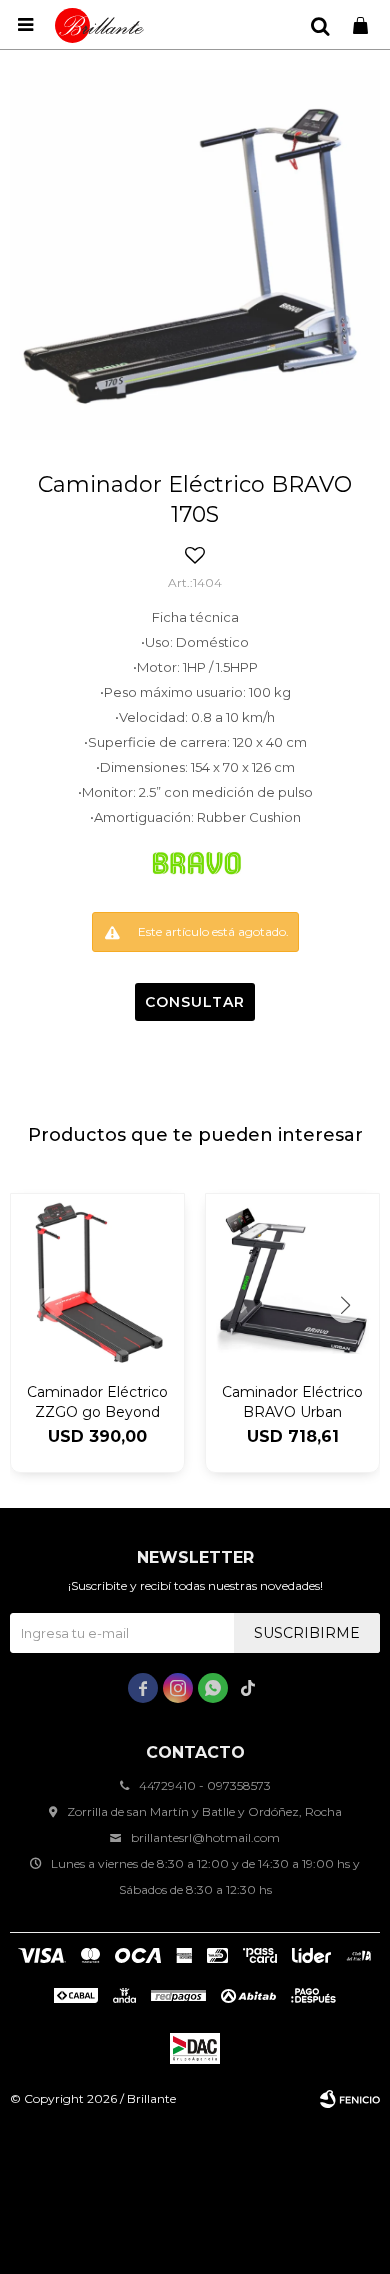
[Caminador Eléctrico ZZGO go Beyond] (97, 1280)
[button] (320, 25)
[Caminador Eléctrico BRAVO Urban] (292, 1280)
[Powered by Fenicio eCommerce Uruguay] (350, 2099)
